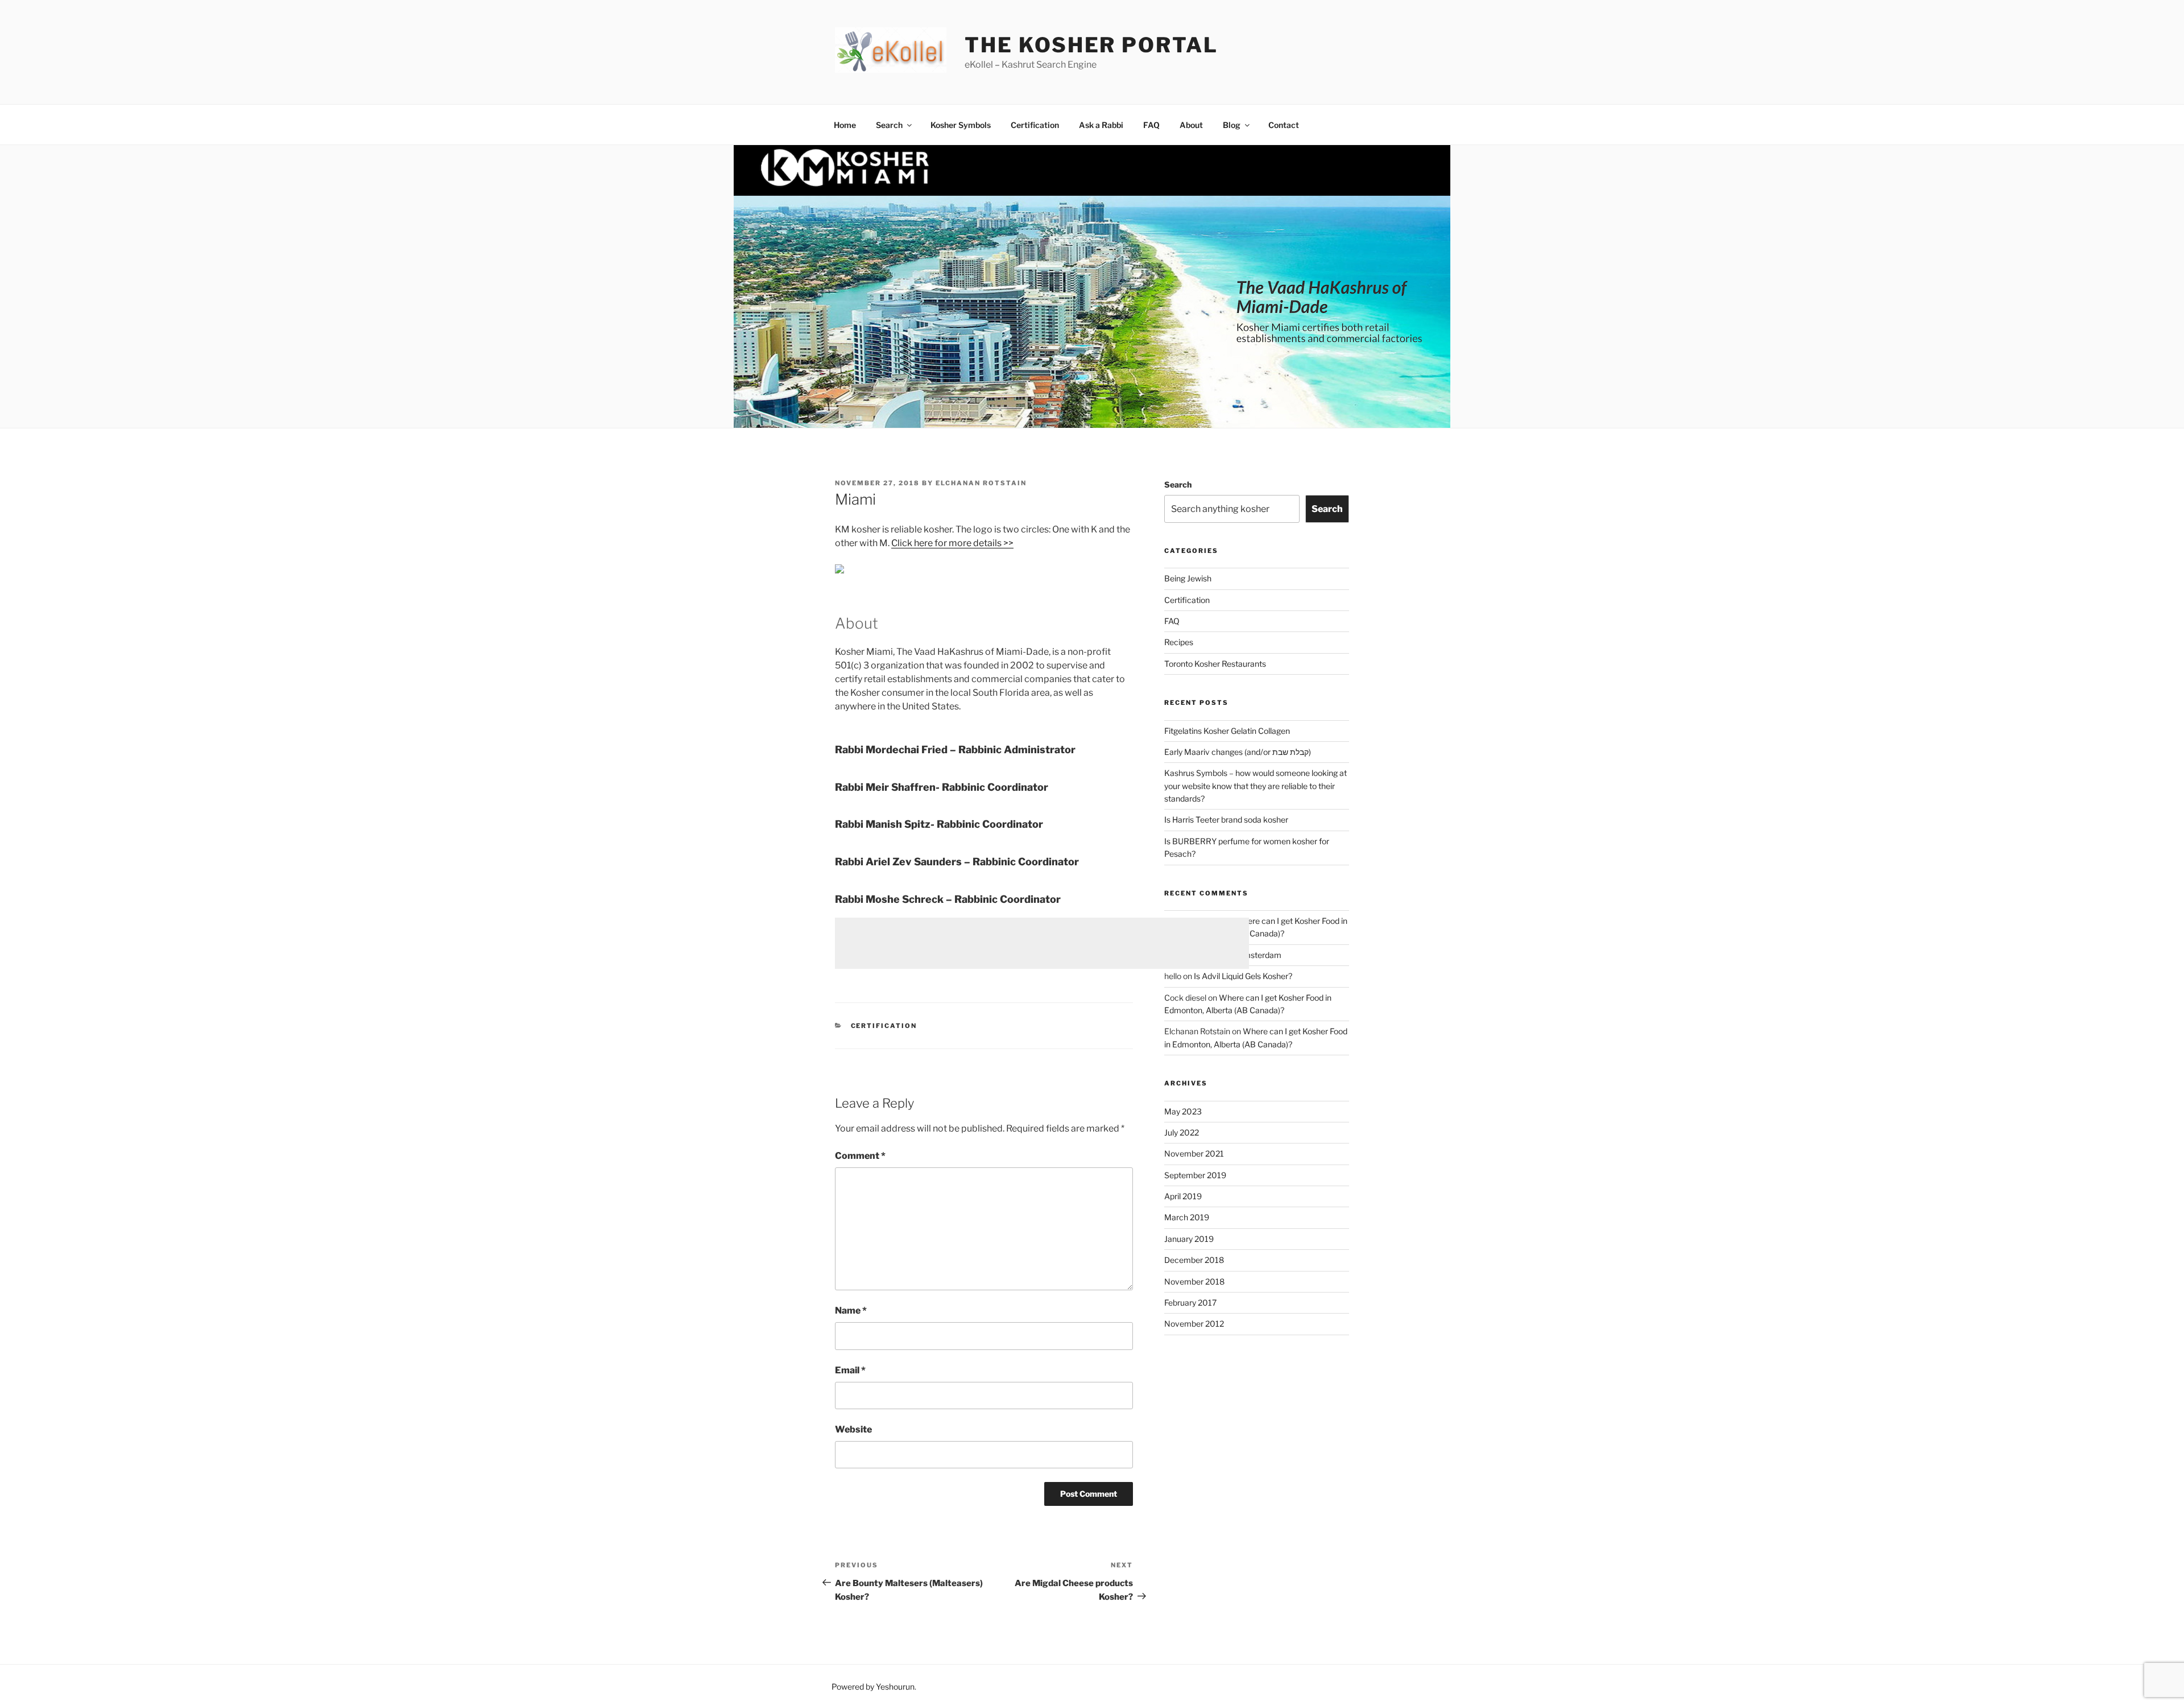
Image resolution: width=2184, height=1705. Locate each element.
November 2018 (1194, 1281)
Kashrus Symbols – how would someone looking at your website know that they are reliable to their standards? (1256, 786)
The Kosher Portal (1091, 45)
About (1191, 125)
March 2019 (1187, 1217)
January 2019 (1189, 1239)
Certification (1035, 125)
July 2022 (1182, 1132)
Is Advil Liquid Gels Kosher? (1243, 976)
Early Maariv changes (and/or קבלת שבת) (1238, 752)
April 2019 (1183, 1196)
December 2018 (1194, 1260)
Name (851, 1310)
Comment (860, 1156)
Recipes (1179, 642)
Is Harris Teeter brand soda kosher (1226, 820)
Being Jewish (1188, 578)
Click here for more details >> (952, 543)
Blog (1232, 125)
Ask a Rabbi (1101, 125)
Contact (1284, 125)
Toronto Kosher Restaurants (1215, 664)
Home (845, 125)
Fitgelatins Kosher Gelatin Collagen (1227, 731)
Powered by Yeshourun (873, 1687)
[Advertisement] (1042, 943)
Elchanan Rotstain (981, 483)
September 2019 (1195, 1175)
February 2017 (1190, 1303)
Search (889, 125)
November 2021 (1194, 1153)
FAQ (1151, 125)
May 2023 (1183, 1111)
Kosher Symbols (961, 125)
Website (853, 1429)
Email (850, 1370)
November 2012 (1194, 1324)
